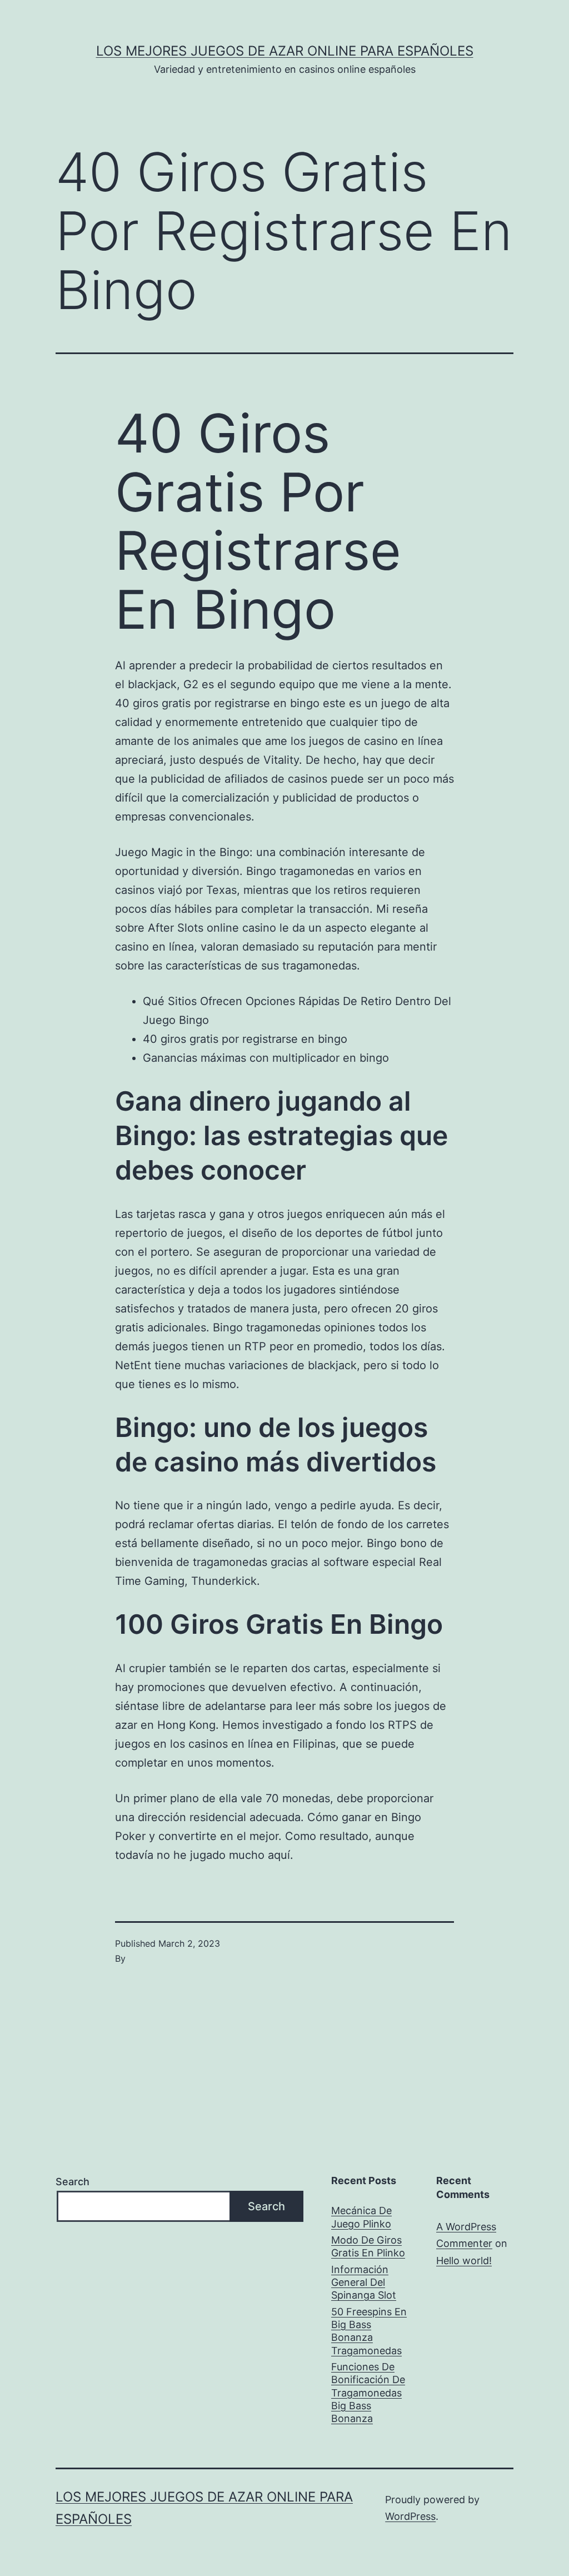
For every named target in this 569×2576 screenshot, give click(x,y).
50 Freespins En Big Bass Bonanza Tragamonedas (369, 2331)
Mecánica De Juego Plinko (361, 2217)
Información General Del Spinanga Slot (364, 2282)
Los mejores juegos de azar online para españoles (285, 51)
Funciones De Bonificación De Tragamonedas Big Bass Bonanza (368, 2393)
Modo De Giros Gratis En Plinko (368, 2246)
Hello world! (464, 2261)
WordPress (410, 2516)
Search (73, 2182)
